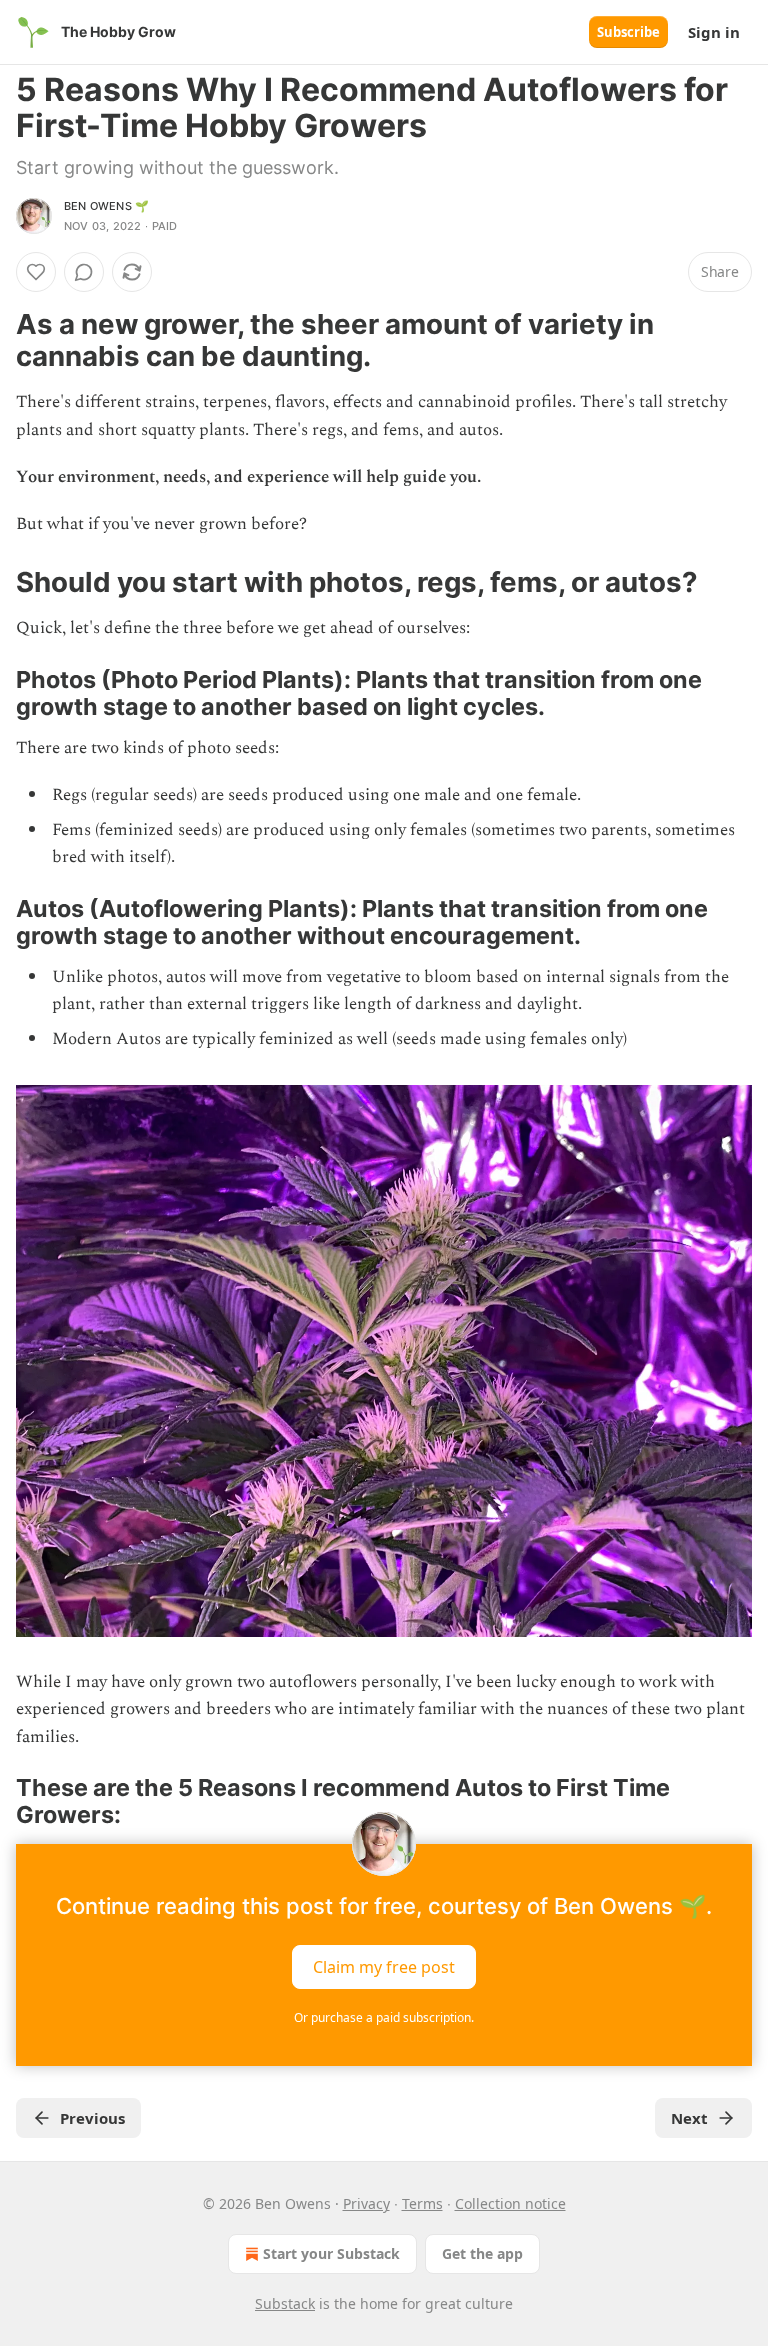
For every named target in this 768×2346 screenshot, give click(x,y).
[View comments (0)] (84, 272)
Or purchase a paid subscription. (384, 2017)
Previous (92, 2118)
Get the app (482, 2253)
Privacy (366, 2203)
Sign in (714, 32)
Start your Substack (331, 2253)
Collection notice (510, 2203)
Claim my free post (384, 1967)
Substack (285, 2303)
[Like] (36, 272)
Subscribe (628, 32)
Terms (422, 2203)
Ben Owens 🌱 (106, 206)
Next (689, 2118)
